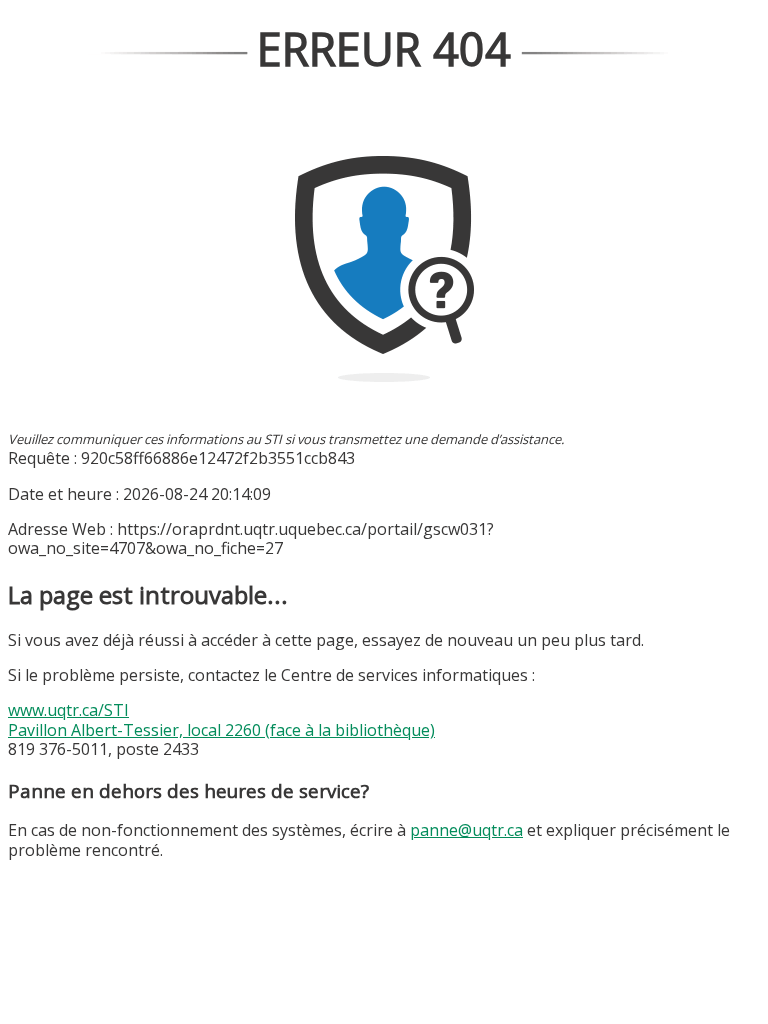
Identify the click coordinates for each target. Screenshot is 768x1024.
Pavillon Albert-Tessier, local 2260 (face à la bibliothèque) (221, 730)
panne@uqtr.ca (466, 830)
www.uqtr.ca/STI (68, 710)
